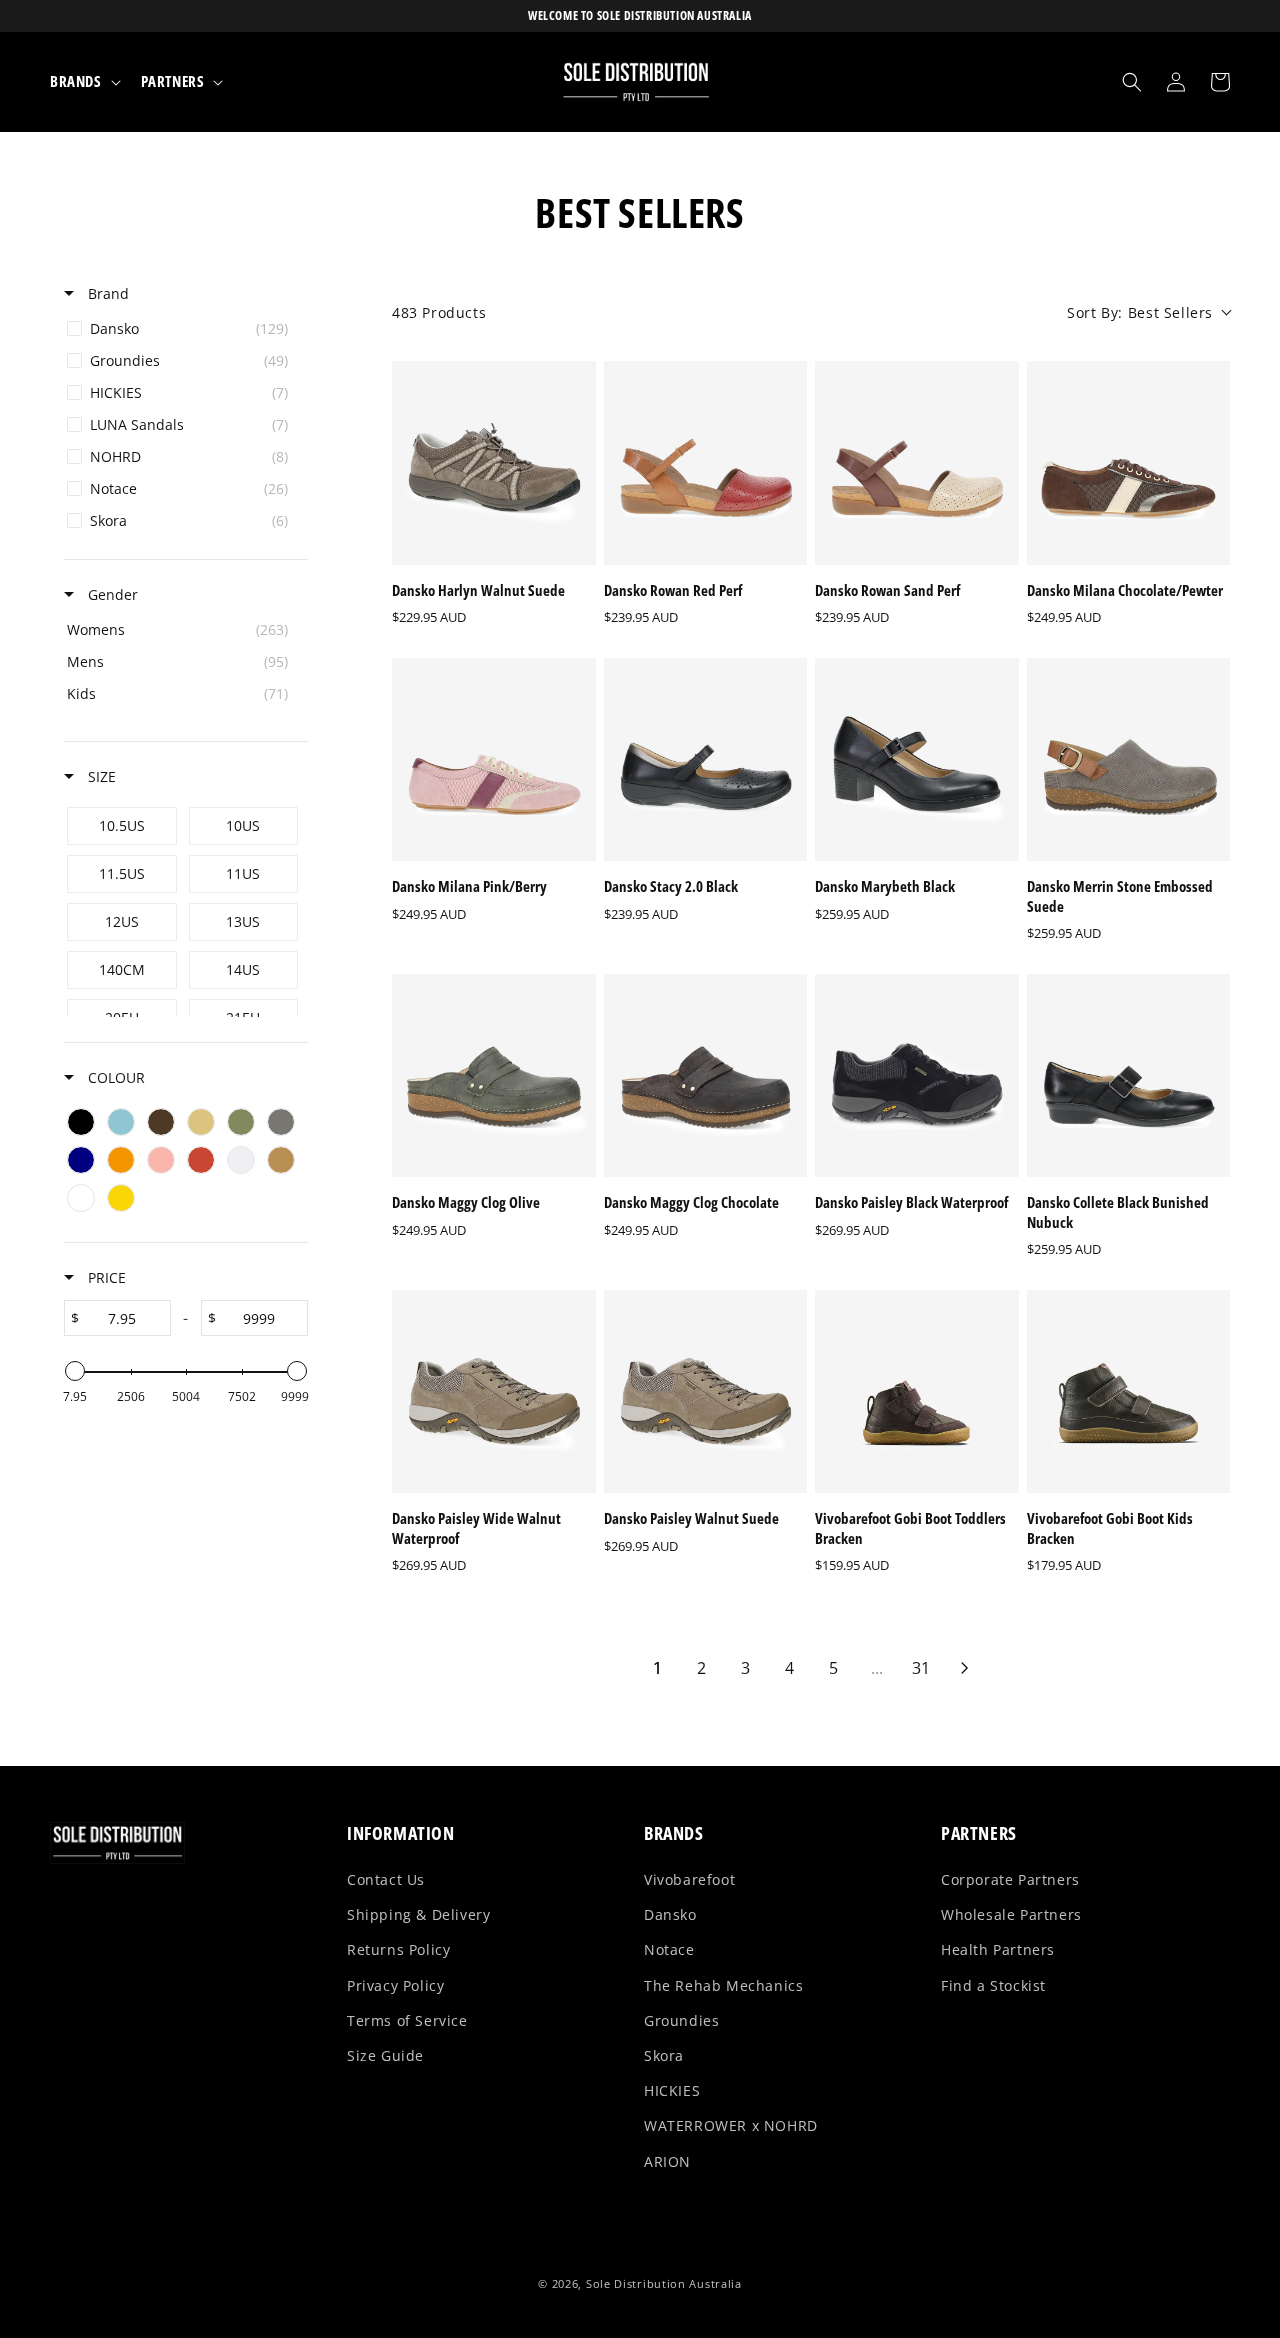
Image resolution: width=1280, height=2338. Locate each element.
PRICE (105, 1277)
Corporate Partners (1010, 1879)
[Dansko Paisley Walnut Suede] (706, 1392)
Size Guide (385, 2055)
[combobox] (1148, 312)
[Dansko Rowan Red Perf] (706, 463)
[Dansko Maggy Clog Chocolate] (706, 1076)
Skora (664, 2055)
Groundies (681, 2020)
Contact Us (386, 1879)
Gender (111, 594)
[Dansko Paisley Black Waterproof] (917, 1076)
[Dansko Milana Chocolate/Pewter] (1129, 463)
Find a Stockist (993, 1985)
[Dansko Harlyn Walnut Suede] (494, 463)
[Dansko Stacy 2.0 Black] (706, 760)
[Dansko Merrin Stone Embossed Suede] (1129, 760)
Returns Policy (398, 1949)
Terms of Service (407, 2020)
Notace (669, 1949)
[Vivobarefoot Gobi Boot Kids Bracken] (1129, 1392)
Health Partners (998, 1949)
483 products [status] (439, 312)
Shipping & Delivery (418, 1914)
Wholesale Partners (1011, 1914)
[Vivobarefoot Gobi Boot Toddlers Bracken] (917, 1392)
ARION (667, 2161)
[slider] (75, 1371)
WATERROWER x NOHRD (731, 2125)
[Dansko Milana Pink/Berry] (494, 760)
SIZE (100, 776)
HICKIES (672, 2090)
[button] (83, 82)
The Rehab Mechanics (723, 1985)
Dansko (670, 1914)
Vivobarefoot (689, 1879)
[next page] (965, 1668)
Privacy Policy (395, 1985)
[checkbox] (182, 329)
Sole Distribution (636, 2283)
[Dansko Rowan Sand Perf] (917, 463)
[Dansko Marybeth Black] (917, 760)
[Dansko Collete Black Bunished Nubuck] (1129, 1076)
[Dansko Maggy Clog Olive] (494, 1076)
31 (921, 1668)
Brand (106, 293)
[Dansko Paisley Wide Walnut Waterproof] (494, 1392)
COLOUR (114, 1077)
